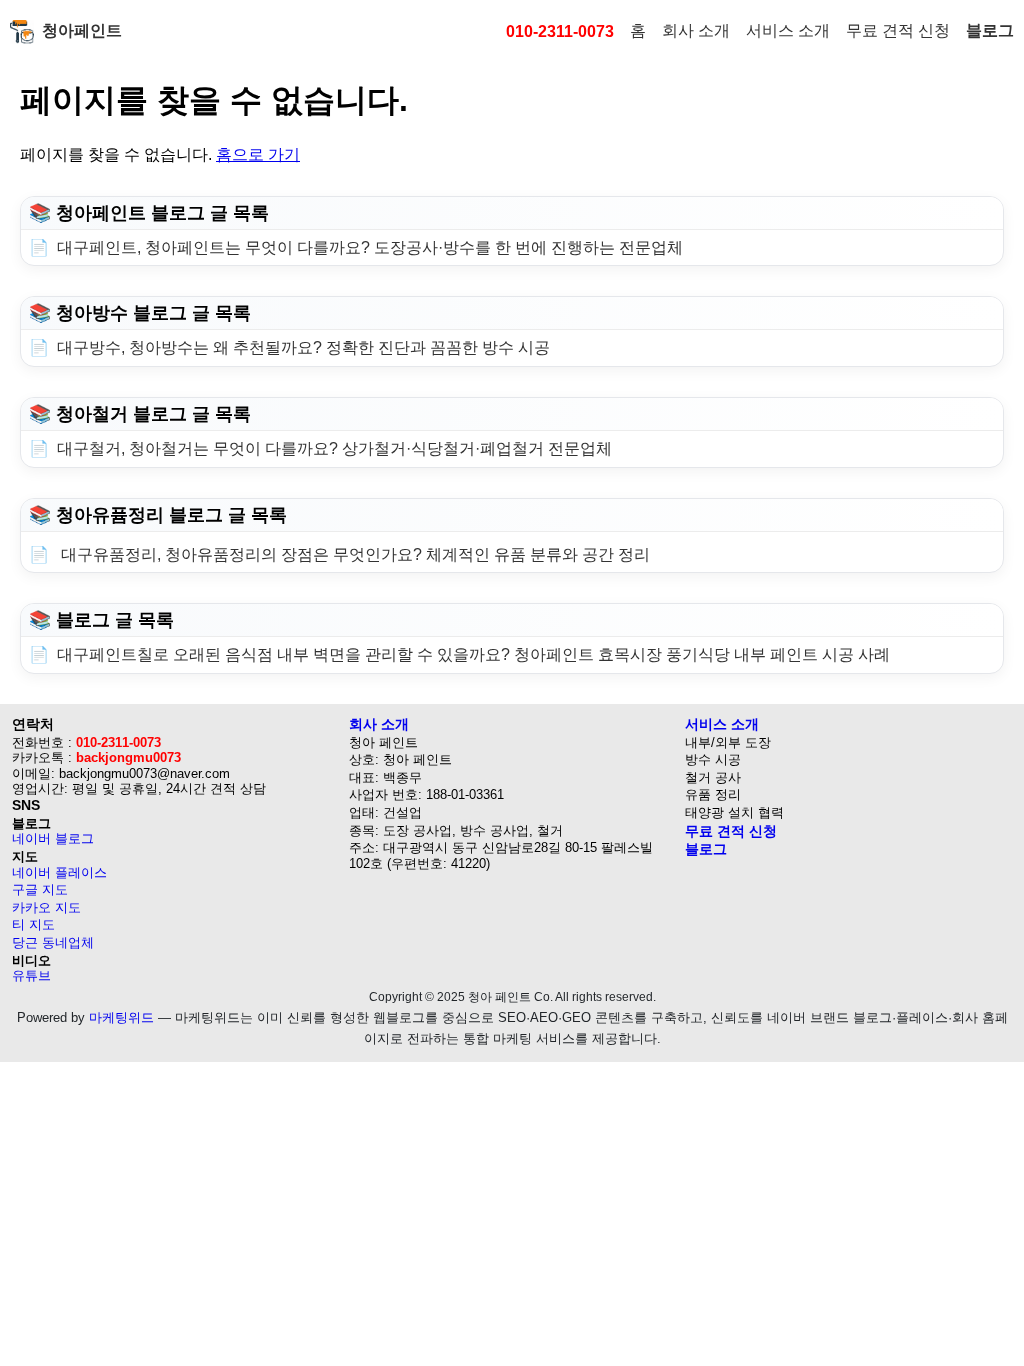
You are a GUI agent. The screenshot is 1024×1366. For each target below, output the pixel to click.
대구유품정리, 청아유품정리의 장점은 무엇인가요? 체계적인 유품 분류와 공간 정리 (353, 554)
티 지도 (33, 924)
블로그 (990, 30)
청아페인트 (82, 30)
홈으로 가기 (258, 154)
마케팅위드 (121, 1017)
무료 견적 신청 (898, 30)
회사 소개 (696, 30)
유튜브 (31, 975)
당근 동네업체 (53, 942)
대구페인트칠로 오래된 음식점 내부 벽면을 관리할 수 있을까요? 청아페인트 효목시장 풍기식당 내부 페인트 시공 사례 (473, 654)
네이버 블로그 (53, 838)
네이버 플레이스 (59, 872)
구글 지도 (40, 889)
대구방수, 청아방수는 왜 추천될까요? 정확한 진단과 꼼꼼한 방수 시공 (303, 347)
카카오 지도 (46, 907)
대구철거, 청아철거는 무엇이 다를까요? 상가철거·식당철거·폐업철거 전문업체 (334, 448)
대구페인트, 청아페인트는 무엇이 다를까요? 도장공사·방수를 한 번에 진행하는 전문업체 (370, 247)
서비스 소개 (788, 30)
